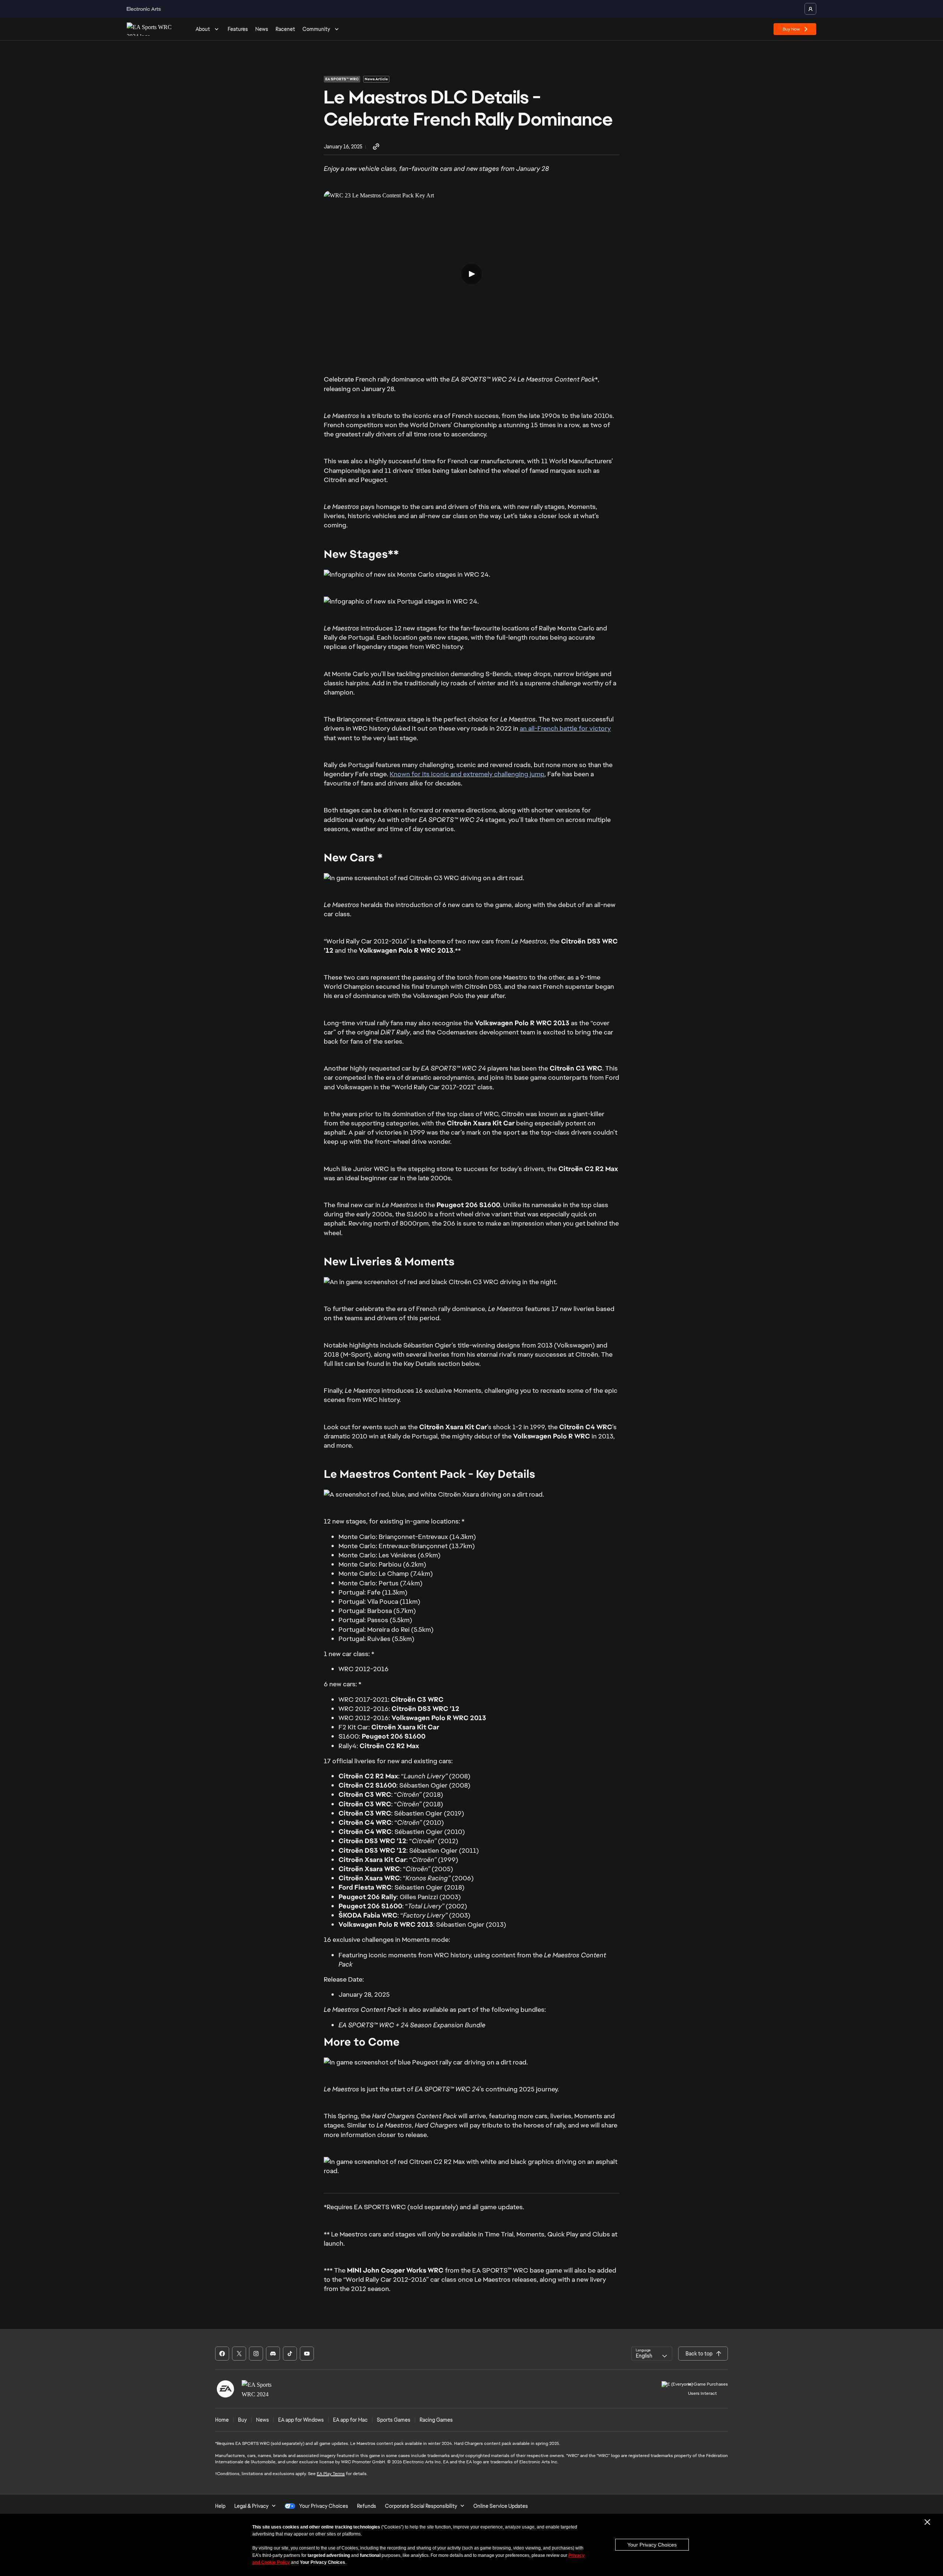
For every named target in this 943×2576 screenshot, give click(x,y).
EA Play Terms (331, 2474)
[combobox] (652, 2354)
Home (222, 2420)
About (203, 29)
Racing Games (436, 2420)
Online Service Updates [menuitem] (501, 2506)
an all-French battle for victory (565, 728)
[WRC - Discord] (273, 2354)
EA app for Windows (301, 2420)
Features (238, 29)
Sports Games (394, 2420)
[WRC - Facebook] (222, 2354)
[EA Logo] (225, 2389)
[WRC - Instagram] (256, 2354)
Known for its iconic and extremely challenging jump (467, 774)
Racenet (285, 29)
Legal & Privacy (251, 2506)
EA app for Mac (350, 2420)
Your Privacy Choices (652, 2545)
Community (316, 29)
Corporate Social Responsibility (421, 2506)
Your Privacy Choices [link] (324, 2506)
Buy (242, 2420)
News (262, 29)
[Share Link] (376, 147)
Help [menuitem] (220, 2506)
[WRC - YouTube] (307, 2354)
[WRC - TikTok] (290, 2354)
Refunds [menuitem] (367, 2506)
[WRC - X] (239, 2354)
